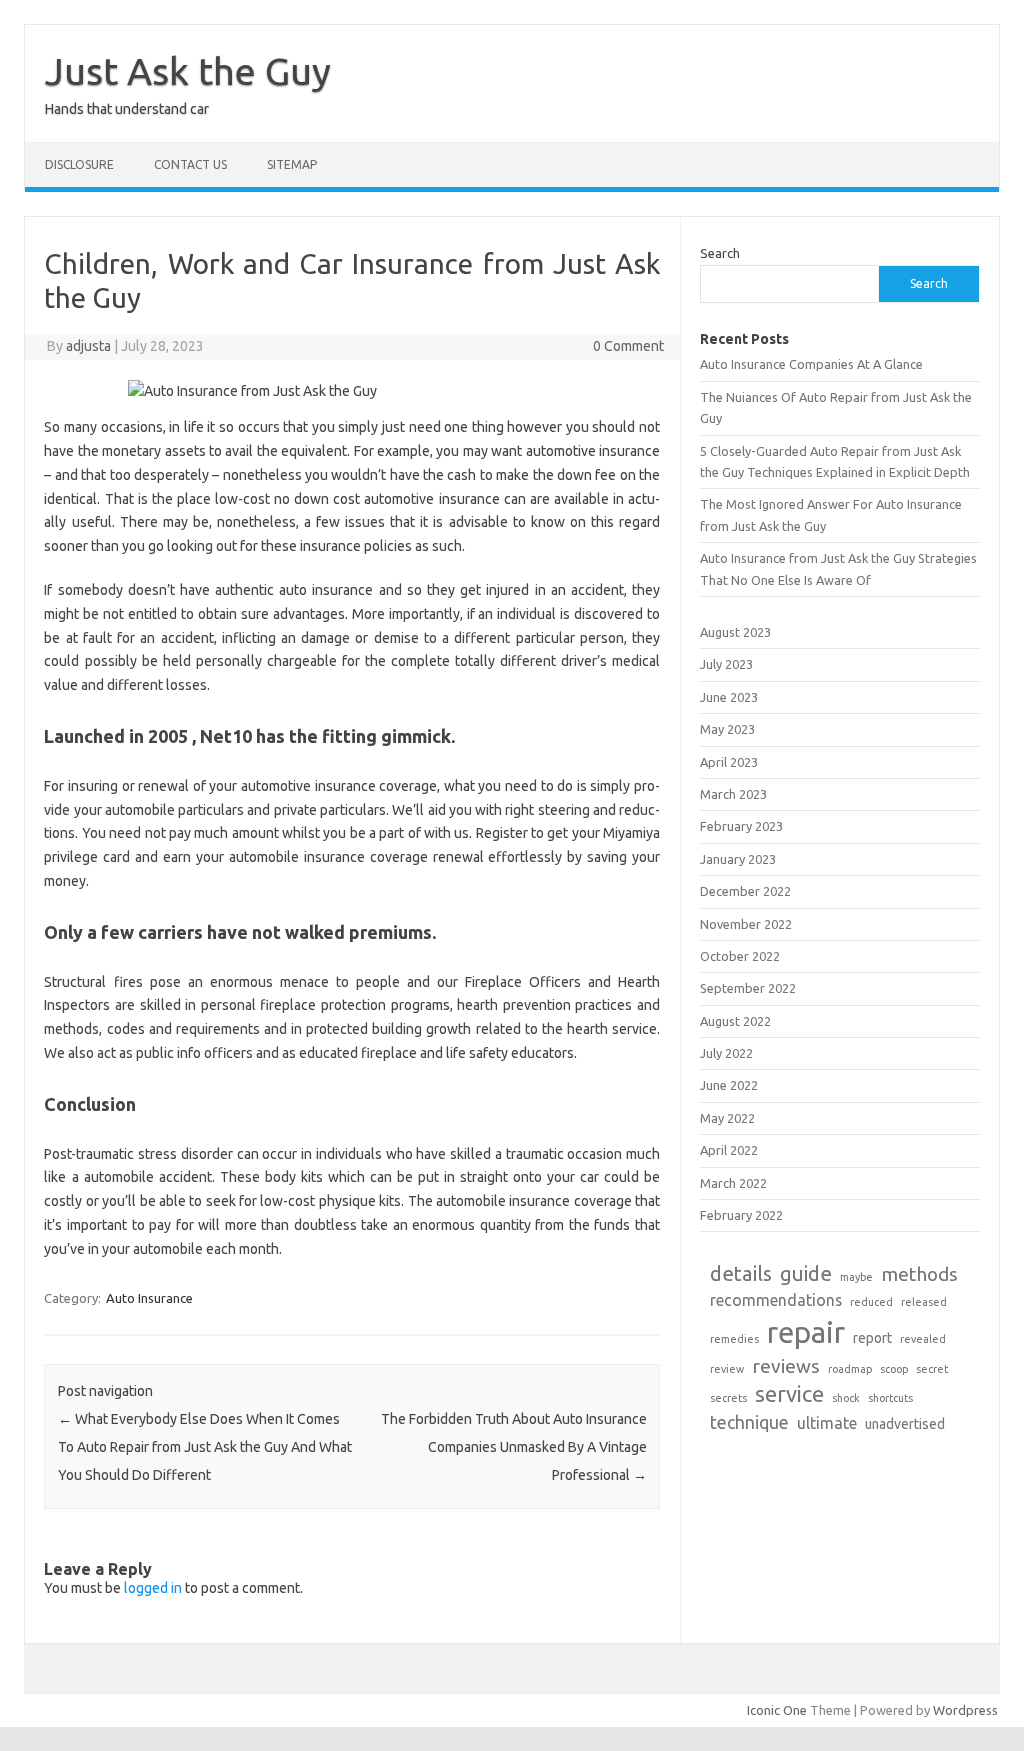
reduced (871, 1302)
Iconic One (777, 1710)
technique (749, 1422)
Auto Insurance (149, 1298)
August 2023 (735, 632)
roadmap (850, 1369)
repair (806, 1332)
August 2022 (735, 1021)
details (741, 1273)
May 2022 (727, 1118)
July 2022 (726, 1053)
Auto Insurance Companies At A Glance (811, 364)
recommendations (776, 1300)
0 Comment (628, 346)
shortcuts (890, 1398)
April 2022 (729, 1150)
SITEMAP (292, 164)
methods (919, 1274)
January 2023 (738, 859)
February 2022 (741, 1215)
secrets (728, 1398)
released (924, 1302)
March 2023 (733, 794)
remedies (734, 1339)
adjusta (88, 346)
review (727, 1369)
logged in (153, 1588)
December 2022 (745, 891)
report (872, 1338)
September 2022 (748, 988)
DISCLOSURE (79, 164)
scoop (894, 1369)
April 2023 (729, 762)
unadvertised (905, 1424)
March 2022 (733, 1183)
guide (806, 1273)
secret (932, 1369)
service (789, 1393)
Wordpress (965, 1710)
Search (720, 253)
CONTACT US (190, 164)
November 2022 (746, 924)
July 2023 (726, 664)
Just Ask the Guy (188, 71)
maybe (856, 1277)
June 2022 (729, 1085)
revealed (923, 1339)
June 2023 (729, 697)
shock (846, 1398)
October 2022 (740, 956)
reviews (786, 1366)
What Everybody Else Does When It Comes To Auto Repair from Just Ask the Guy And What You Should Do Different (205, 1447)
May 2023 (727, 729)
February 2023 (741, 826)
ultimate (827, 1423)
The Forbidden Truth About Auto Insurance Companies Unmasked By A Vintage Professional (514, 1447)
